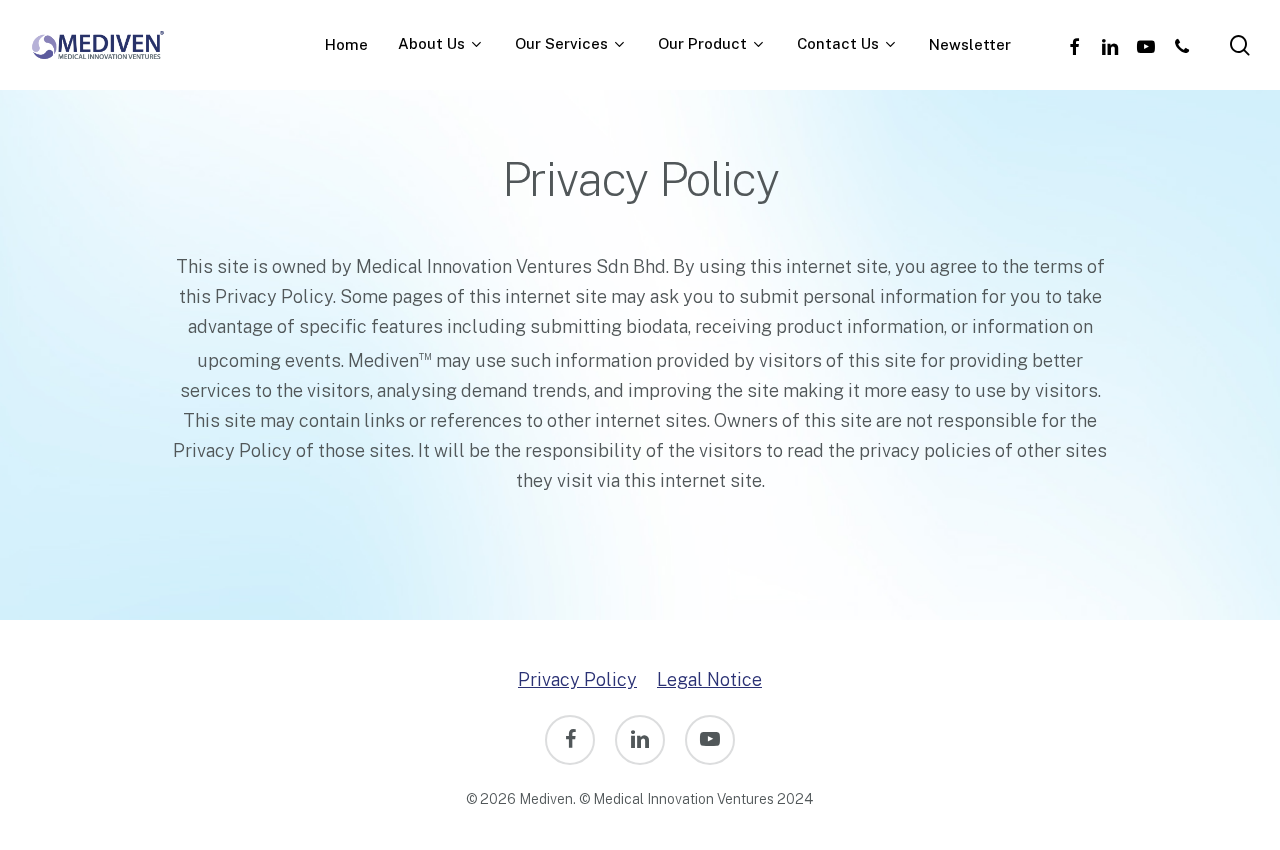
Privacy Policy (577, 679)
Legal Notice (709, 679)
